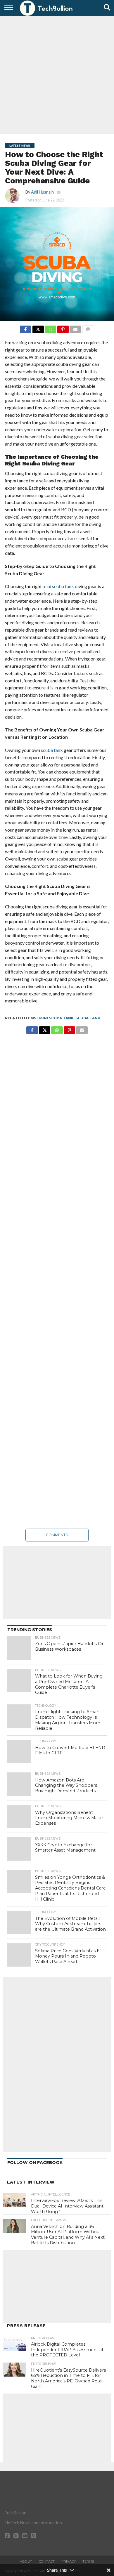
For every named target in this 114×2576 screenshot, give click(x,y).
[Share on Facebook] (26, 328)
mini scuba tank (56, 1018)
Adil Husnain (42, 192)
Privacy (69, 2561)
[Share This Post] (38, 328)
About (26, 2561)
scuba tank (88, 1018)
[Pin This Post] (63, 328)
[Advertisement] (57, 74)
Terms (88, 2561)
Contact (47, 2561)
